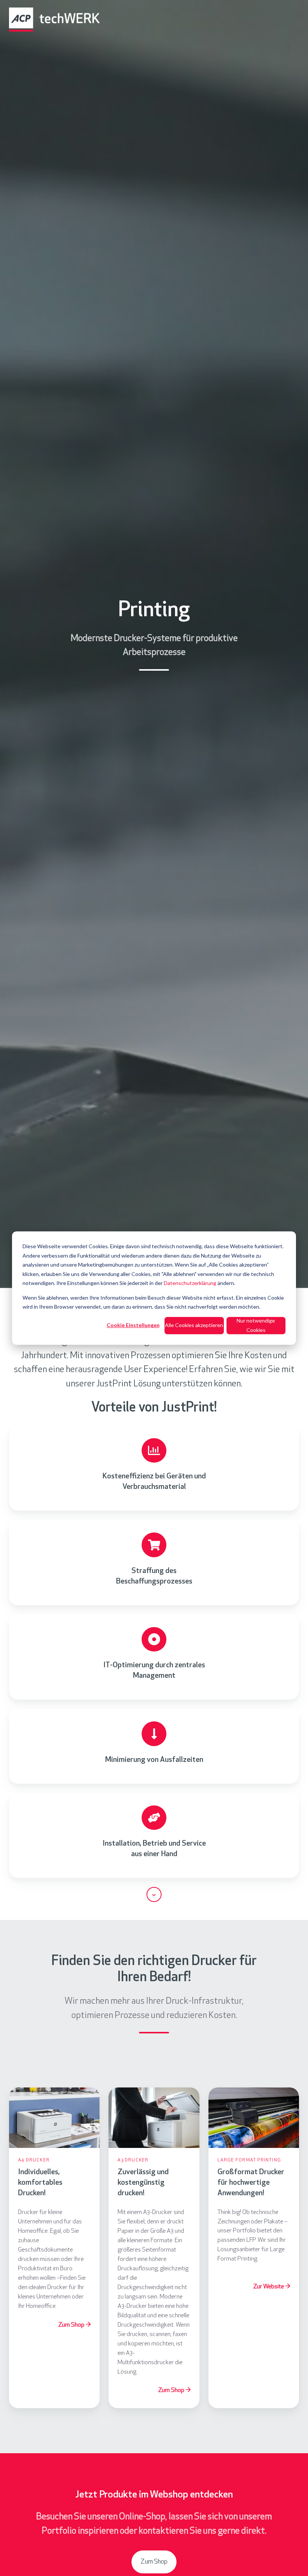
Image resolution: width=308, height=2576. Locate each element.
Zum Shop (154, 2562)
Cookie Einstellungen (133, 1325)
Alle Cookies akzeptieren (194, 1325)
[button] (154, 1894)
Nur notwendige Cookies (256, 1325)
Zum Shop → (74, 2325)
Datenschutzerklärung (190, 1283)
